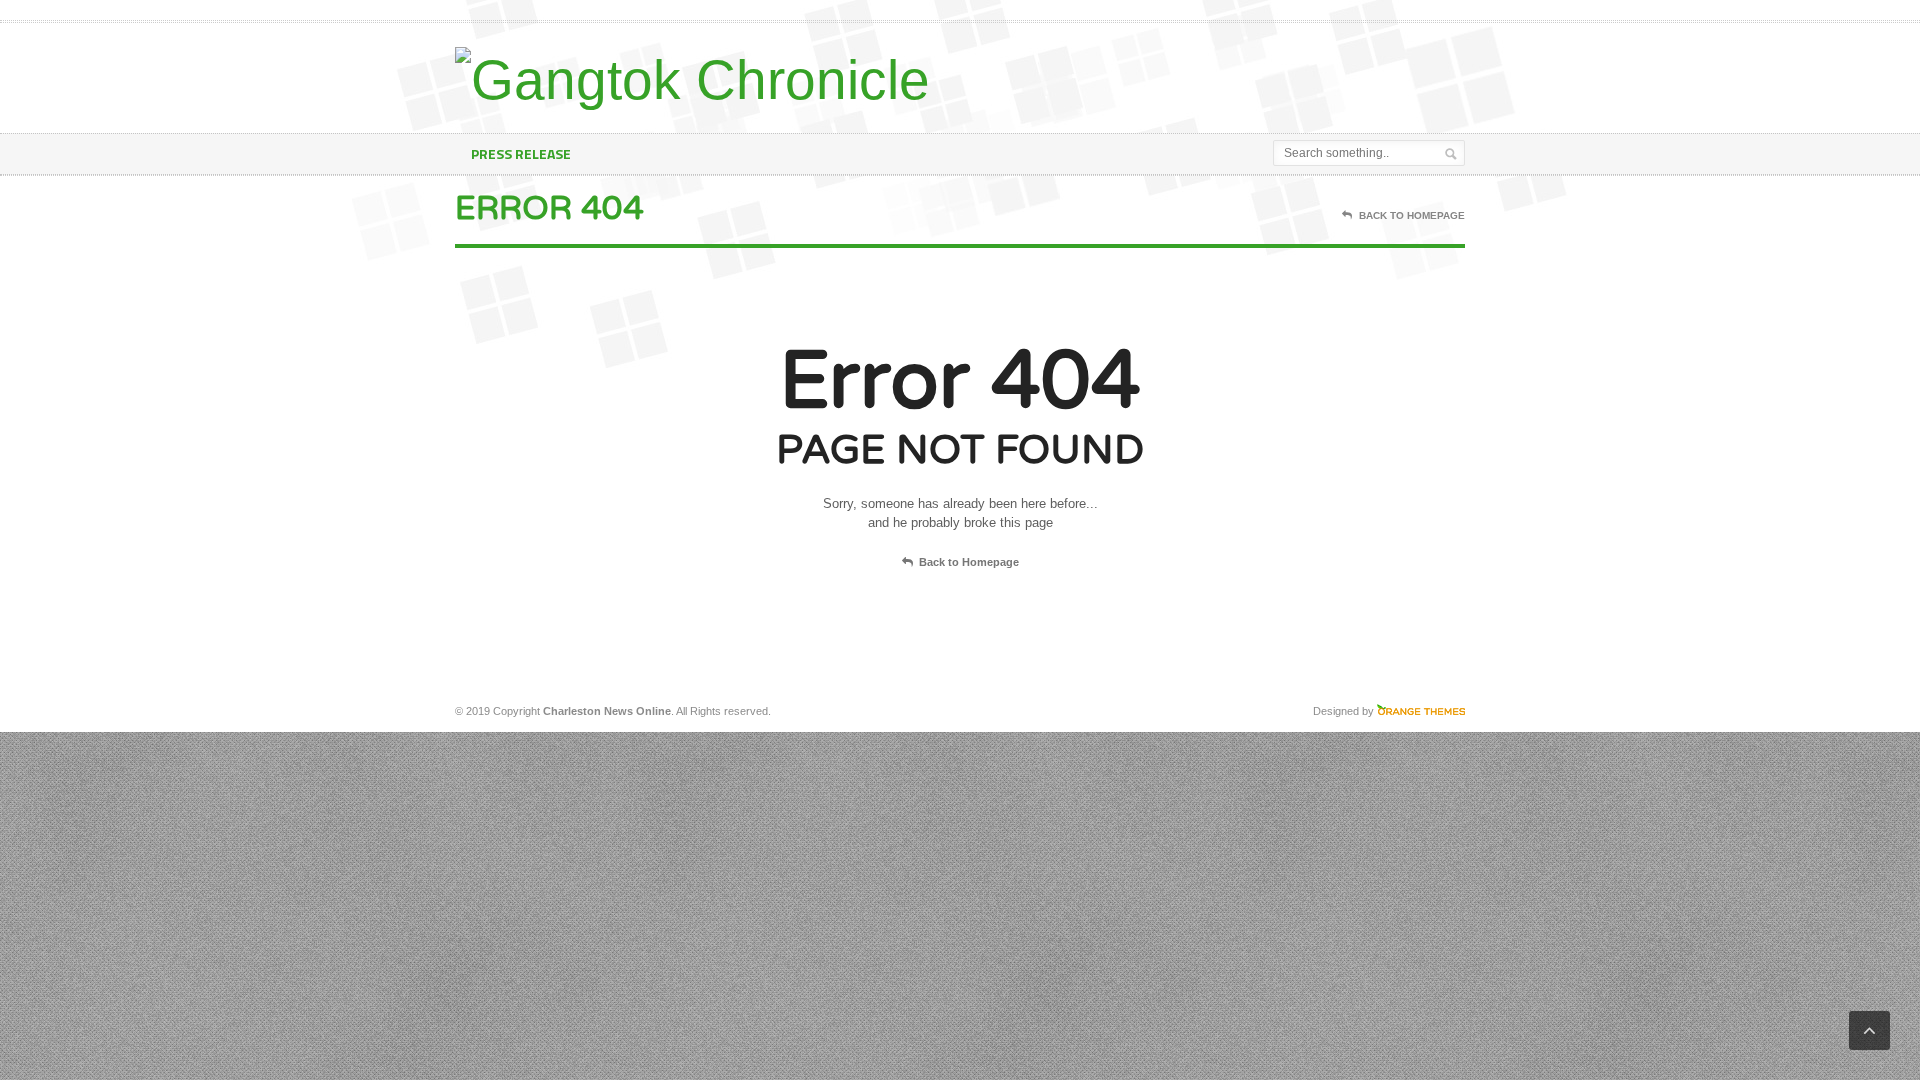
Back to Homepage (969, 562)
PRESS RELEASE (521, 153)
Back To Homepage (1412, 215)
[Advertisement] (1231, 73)
